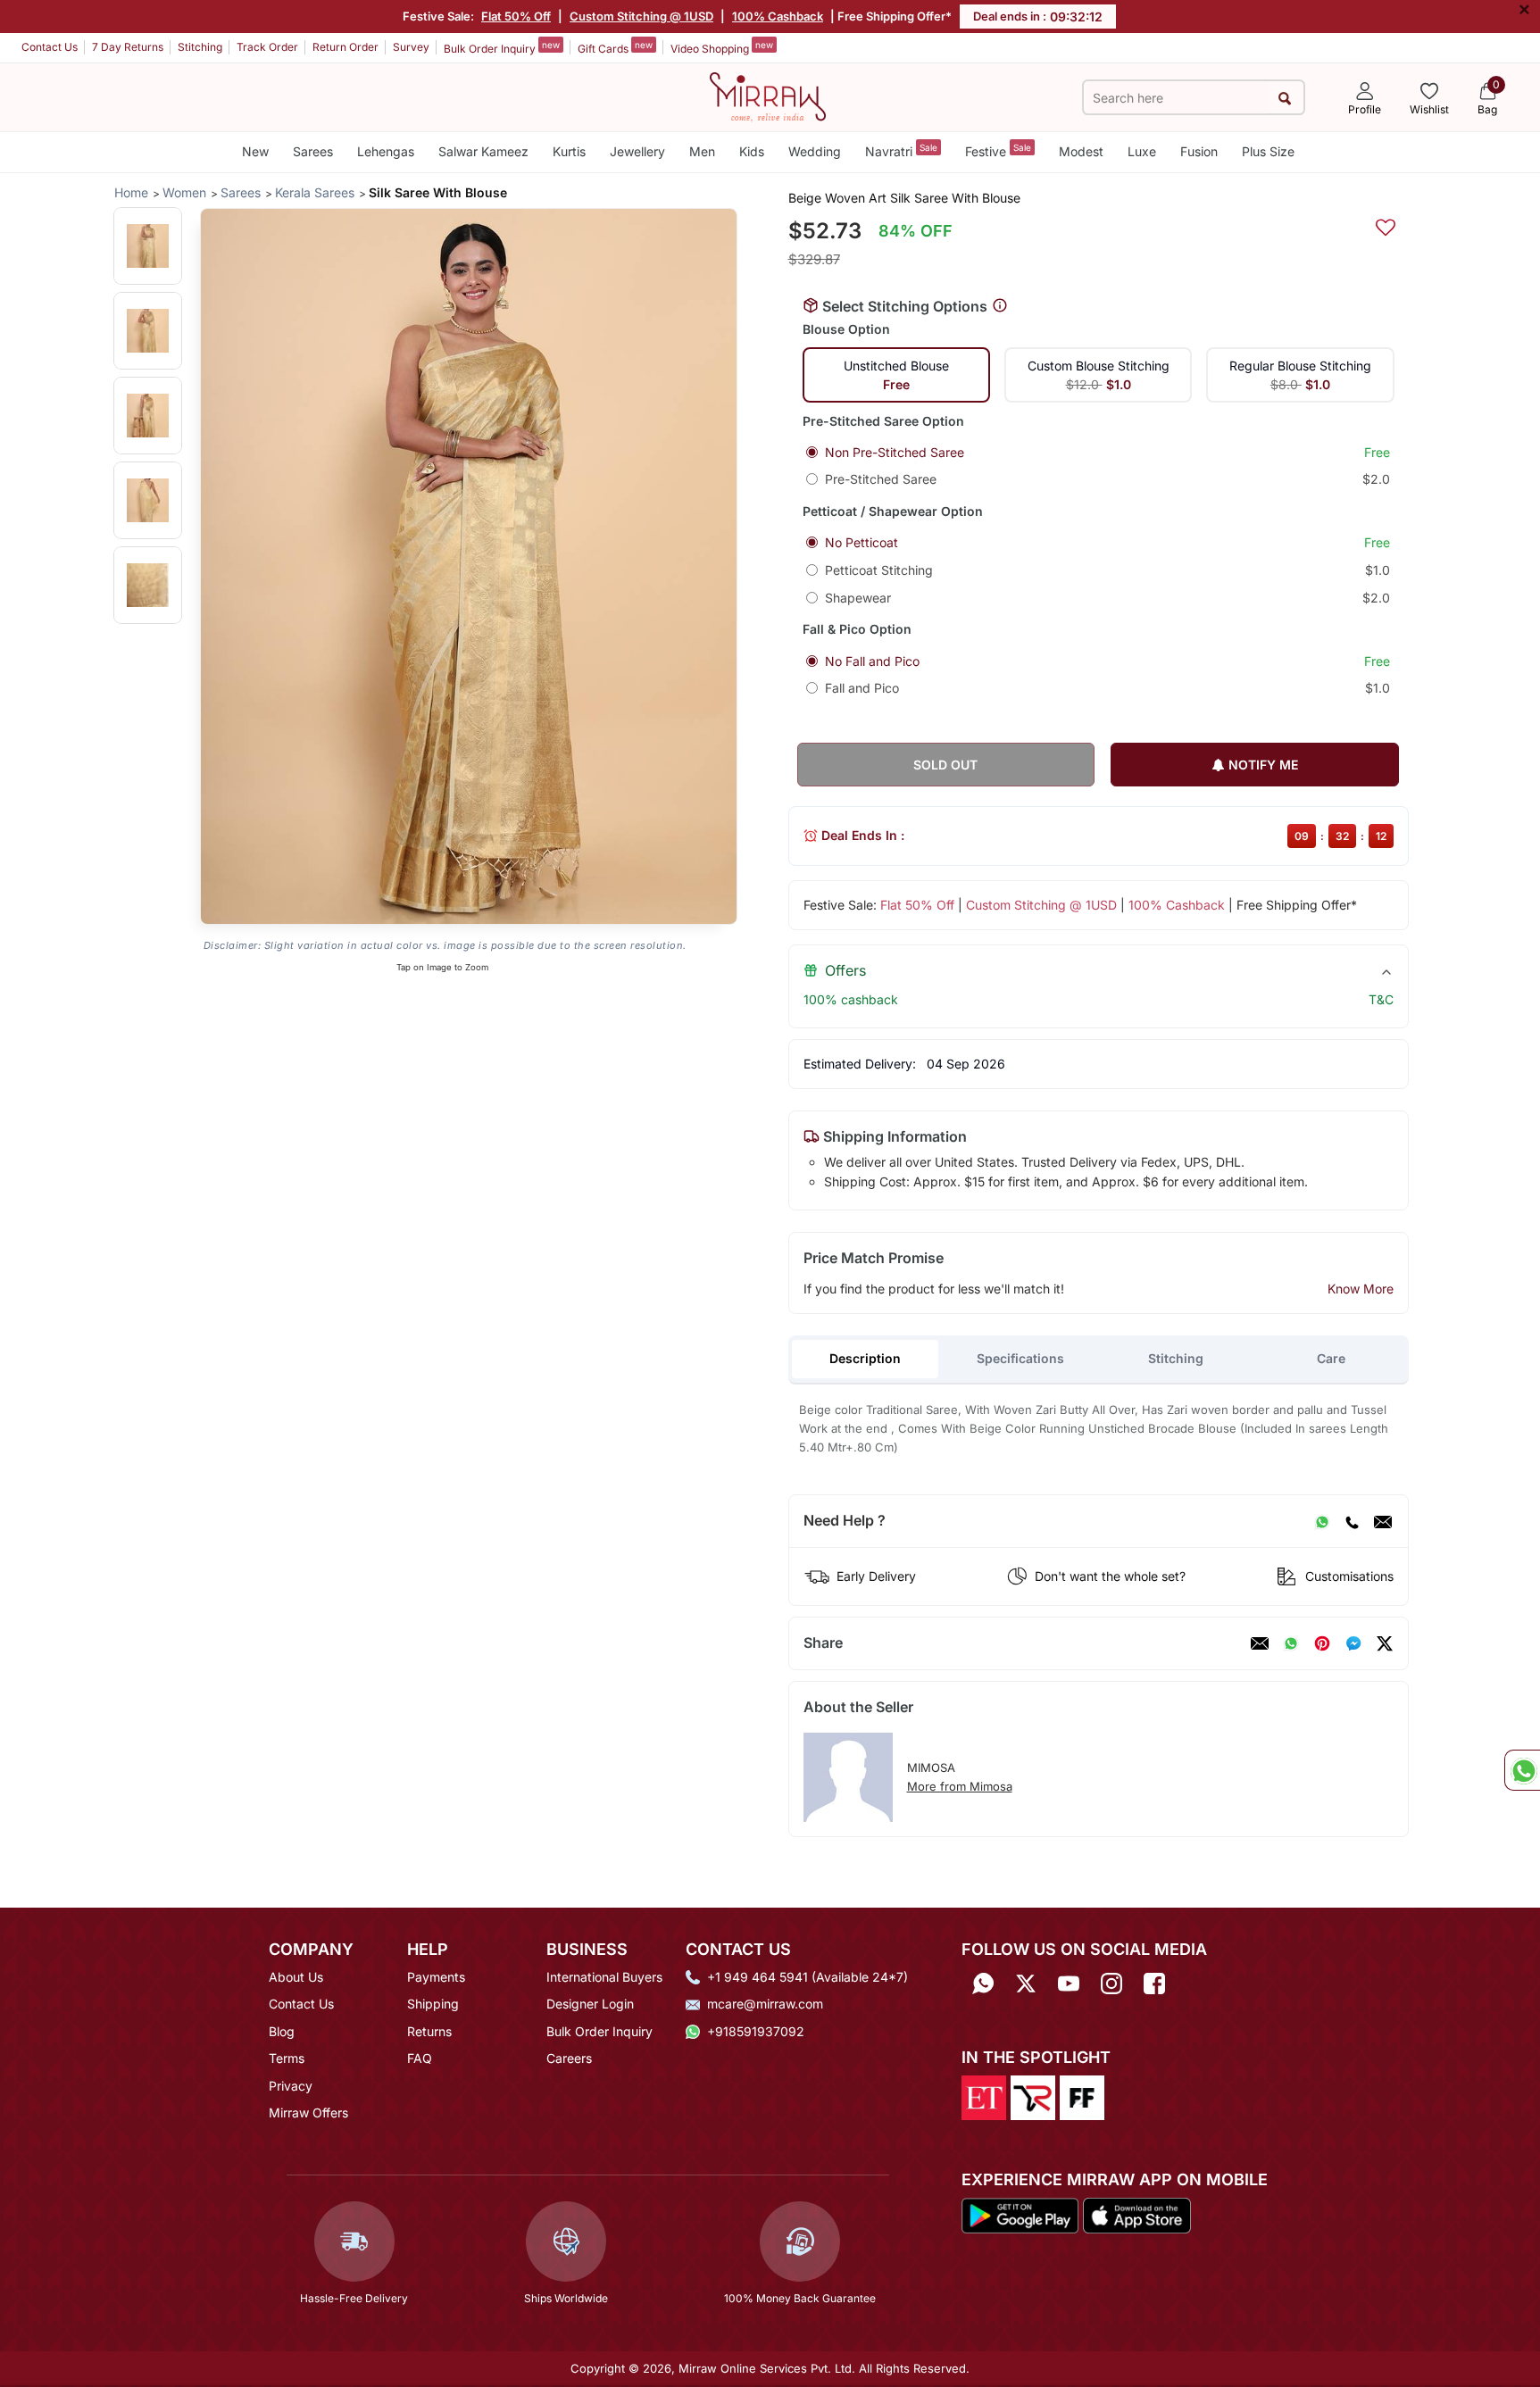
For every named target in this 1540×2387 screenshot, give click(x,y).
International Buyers (604, 1977)
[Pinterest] (1322, 1643)
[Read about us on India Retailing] (1033, 2097)
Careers (569, 2058)
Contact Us (50, 47)
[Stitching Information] (1000, 306)
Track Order (267, 47)
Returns (429, 2031)
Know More (1361, 1289)
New (255, 151)
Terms (287, 2058)
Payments (436, 1977)
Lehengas (386, 151)
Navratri (901, 150)
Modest (1081, 151)
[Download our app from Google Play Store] (1020, 2214)
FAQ (420, 2058)
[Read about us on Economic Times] (984, 2097)
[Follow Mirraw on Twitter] (1026, 1983)
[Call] (1352, 1521)
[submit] (1285, 98)
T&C (1381, 999)
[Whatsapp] (983, 1983)
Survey (411, 47)
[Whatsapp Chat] (1522, 1770)
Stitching (200, 47)
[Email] (1383, 1521)
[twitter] (1385, 1643)
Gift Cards (615, 47)
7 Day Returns (128, 47)
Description (865, 1358)
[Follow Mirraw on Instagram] (1111, 1983)
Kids (752, 151)
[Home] (768, 96)
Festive (998, 150)
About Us (296, 1977)
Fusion (1199, 151)
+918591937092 (756, 2031)
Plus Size (1268, 151)
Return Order (345, 47)
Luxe (1142, 151)
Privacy (291, 2086)
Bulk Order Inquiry (502, 47)
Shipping (433, 2004)
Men (702, 151)
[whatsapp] (1291, 1643)
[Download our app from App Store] (1136, 2214)
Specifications (1020, 1358)
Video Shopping (722, 47)
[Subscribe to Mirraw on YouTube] (1069, 1983)
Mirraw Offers (308, 2113)
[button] (148, 246)
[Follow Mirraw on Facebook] (1154, 1983)
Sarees (313, 151)
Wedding (815, 151)
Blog (282, 2031)
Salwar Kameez (483, 151)
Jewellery (637, 151)
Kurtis (569, 151)
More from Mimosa (960, 1786)
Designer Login (590, 2004)
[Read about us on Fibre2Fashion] (1082, 2097)
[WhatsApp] (1322, 1521)
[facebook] (1353, 1643)
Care (1331, 1358)
